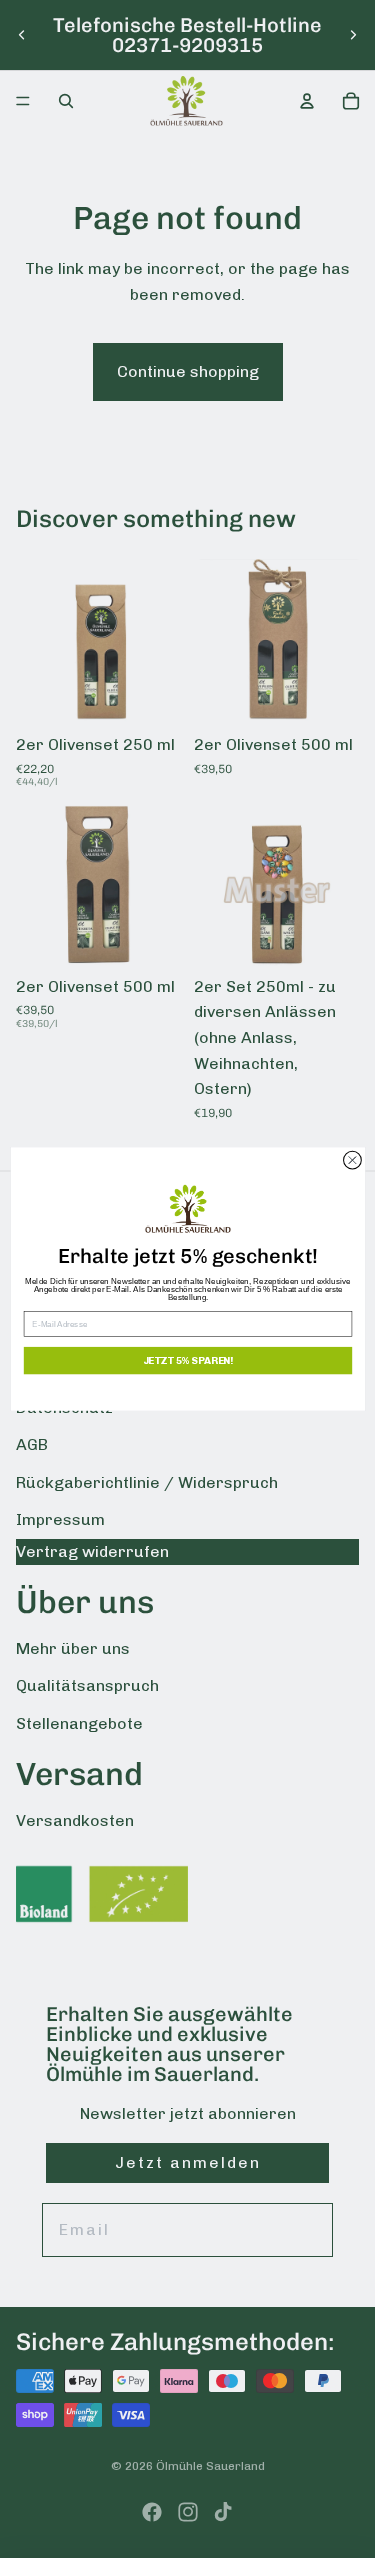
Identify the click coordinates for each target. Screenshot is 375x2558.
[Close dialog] (352, 1160)
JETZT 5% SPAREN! (187, 1361)
